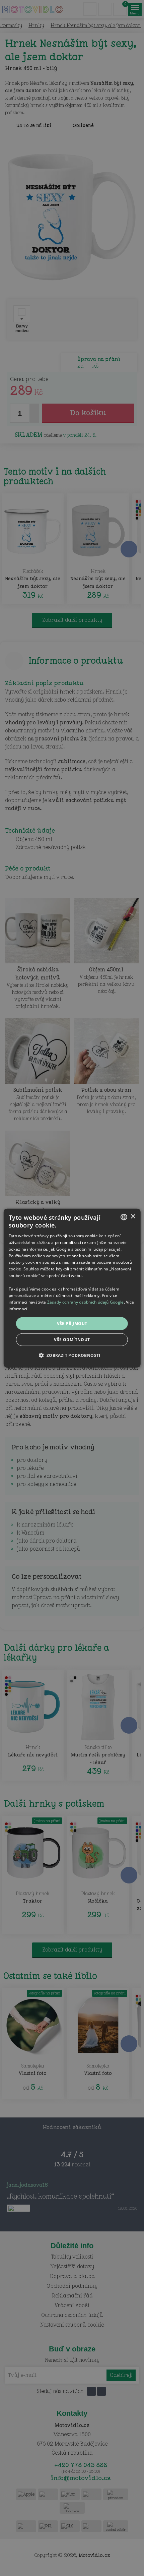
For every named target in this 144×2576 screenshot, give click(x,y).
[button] (72, 1355)
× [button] (133, 1217)
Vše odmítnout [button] (72, 1340)
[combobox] (124, 1217)
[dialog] (72, 1288)
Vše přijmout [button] (72, 1323)
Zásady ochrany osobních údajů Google (86, 1302)
